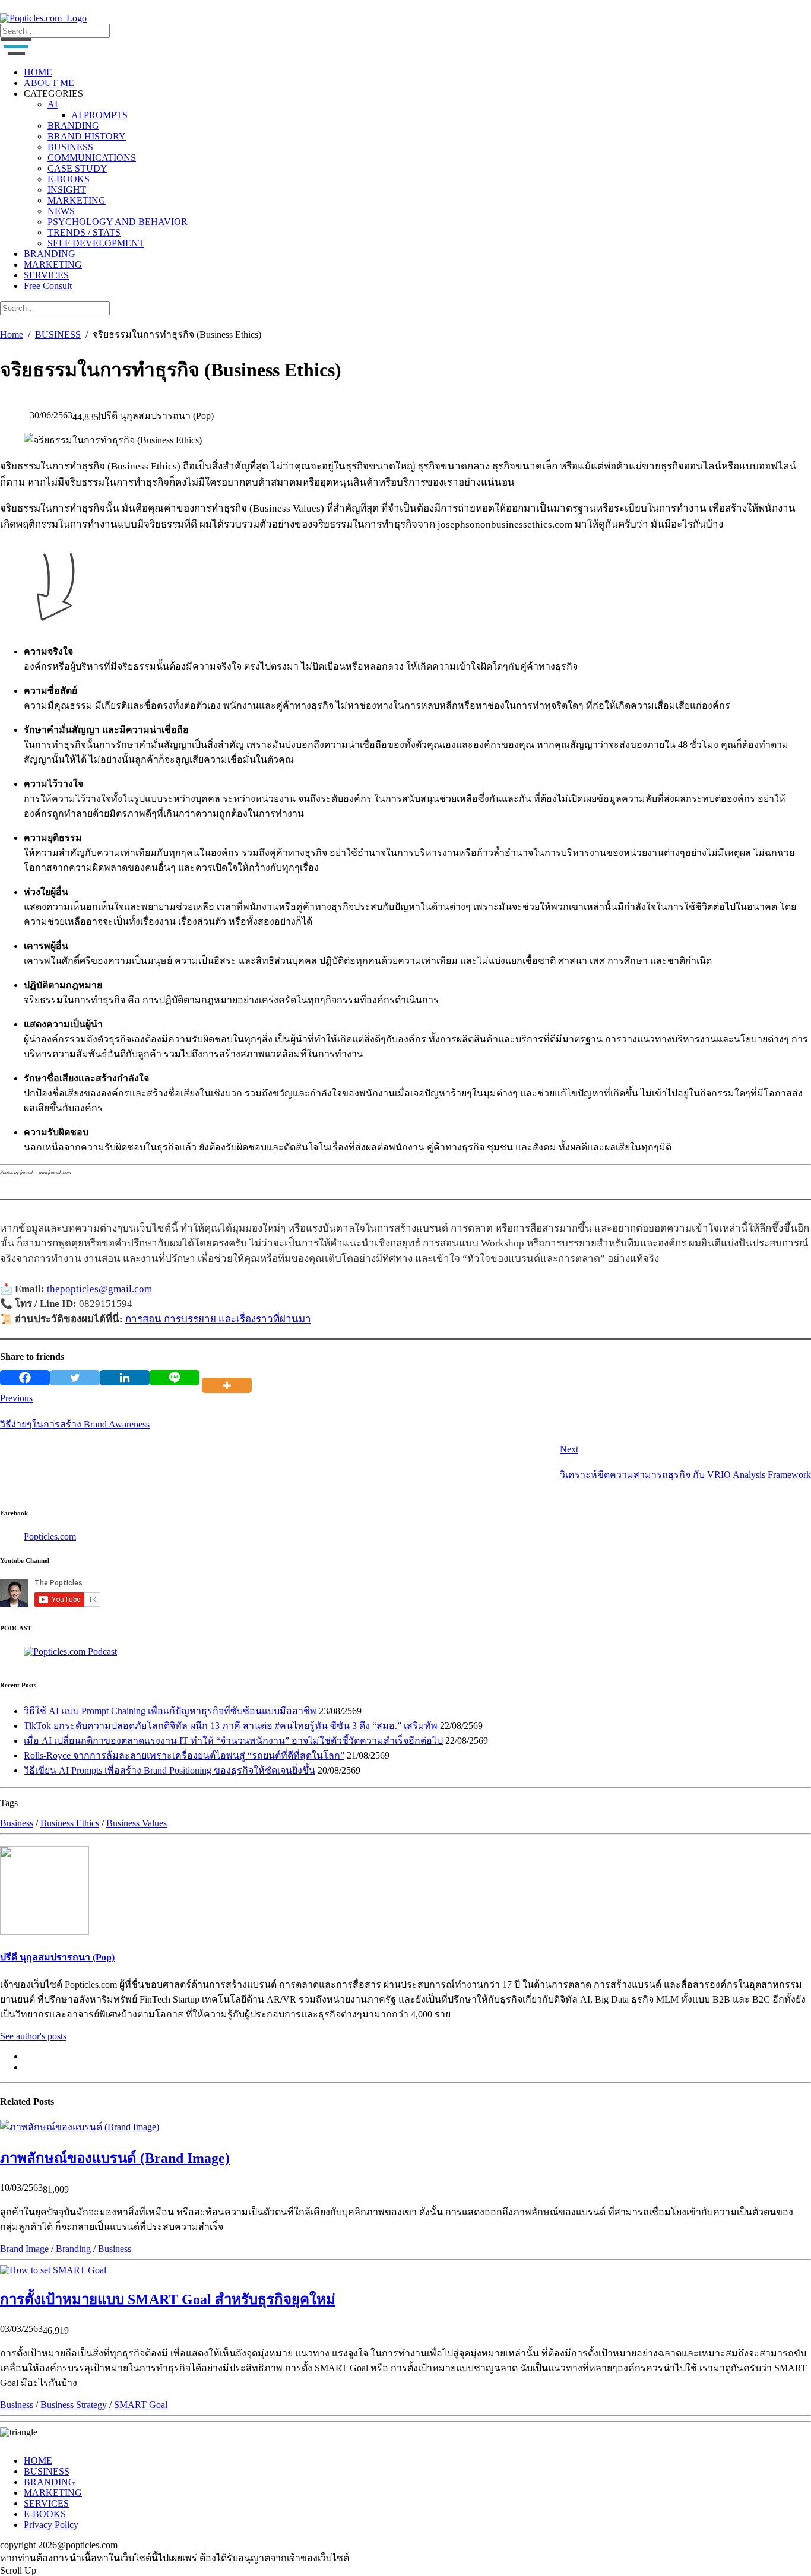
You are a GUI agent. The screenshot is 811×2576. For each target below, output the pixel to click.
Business (17, 1823)
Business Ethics (70, 1823)
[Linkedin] (125, 1378)
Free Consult (48, 286)
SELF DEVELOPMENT (96, 243)
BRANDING (73, 126)
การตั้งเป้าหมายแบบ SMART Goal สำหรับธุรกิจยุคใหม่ (168, 2299)
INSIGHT (67, 190)
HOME (38, 72)
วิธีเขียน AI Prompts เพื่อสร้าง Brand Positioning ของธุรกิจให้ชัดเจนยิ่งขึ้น (170, 1770)
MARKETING (77, 200)
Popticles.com (50, 1536)
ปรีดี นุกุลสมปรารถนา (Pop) (57, 1957)
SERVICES (46, 275)
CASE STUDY (77, 168)
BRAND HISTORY (87, 136)
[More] (229, 1378)
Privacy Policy (51, 2525)
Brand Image (24, 2249)
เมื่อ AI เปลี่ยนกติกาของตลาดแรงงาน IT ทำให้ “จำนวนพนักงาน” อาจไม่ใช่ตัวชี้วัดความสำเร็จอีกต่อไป (233, 1741)
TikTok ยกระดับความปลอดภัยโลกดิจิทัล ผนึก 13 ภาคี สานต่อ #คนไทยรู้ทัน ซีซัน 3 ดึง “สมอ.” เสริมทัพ (231, 1726)
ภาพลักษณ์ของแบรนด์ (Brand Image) (115, 2158)
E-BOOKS (69, 179)
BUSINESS (70, 147)
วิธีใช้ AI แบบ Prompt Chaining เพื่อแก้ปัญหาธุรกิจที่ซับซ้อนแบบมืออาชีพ (170, 1711)
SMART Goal (141, 2405)
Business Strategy (74, 2405)
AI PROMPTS (99, 115)
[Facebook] (25, 1378)
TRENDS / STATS (84, 232)
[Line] (175, 1378)
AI (53, 104)
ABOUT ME (49, 83)
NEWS (61, 211)
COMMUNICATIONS (92, 158)
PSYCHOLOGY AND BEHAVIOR (118, 222)
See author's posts (33, 2036)
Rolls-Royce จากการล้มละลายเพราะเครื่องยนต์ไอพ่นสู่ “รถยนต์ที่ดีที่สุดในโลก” (184, 1755)
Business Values (137, 1823)
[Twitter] (75, 1378)
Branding (73, 2249)
